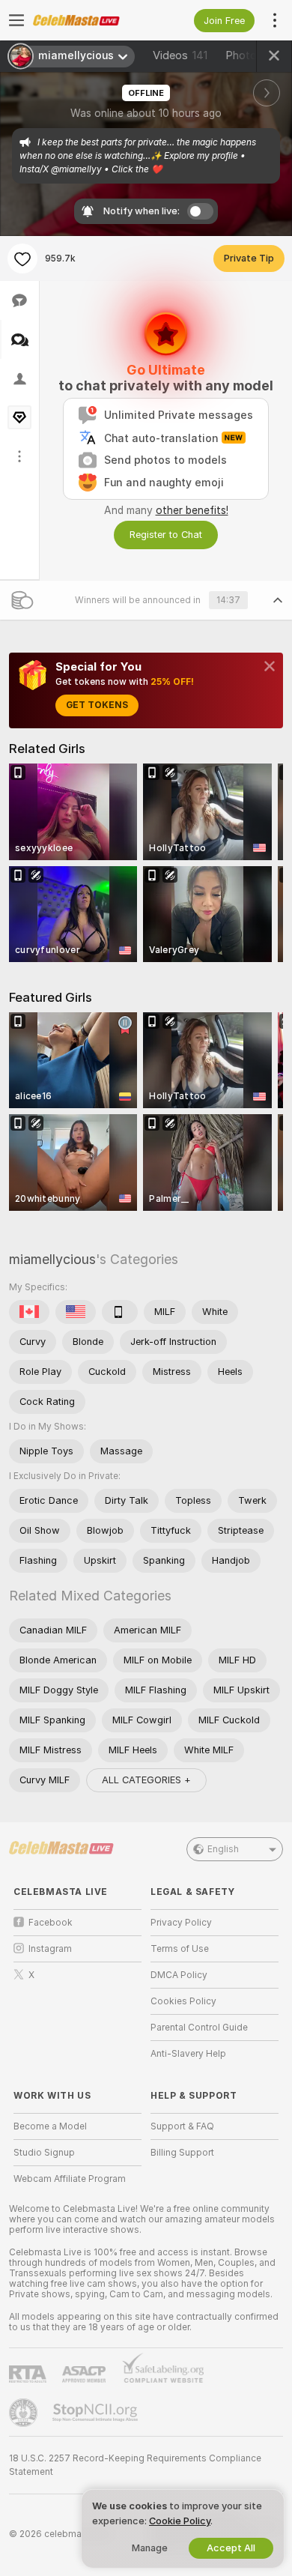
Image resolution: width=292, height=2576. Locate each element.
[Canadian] (29, 1312)
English (223, 1849)
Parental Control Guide (199, 2028)
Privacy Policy (181, 1923)
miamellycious (52, 1259)
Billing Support (182, 2153)
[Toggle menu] (16, 20)
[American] (76, 1312)
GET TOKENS (97, 705)
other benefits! (192, 510)
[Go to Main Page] (89, 20)
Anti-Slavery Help (188, 2054)
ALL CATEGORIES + (146, 1780)
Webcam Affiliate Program (70, 2179)
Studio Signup (44, 2153)
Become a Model (50, 2126)
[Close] (270, 666)
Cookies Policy (183, 2001)
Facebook (51, 1923)
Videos (180, 55)
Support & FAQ (182, 2126)
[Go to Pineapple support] (25, 2413)
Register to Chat (166, 535)
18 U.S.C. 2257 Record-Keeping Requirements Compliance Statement (135, 2465)
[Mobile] (120, 1312)
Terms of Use (180, 1949)
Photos (255, 55)
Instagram (50, 1949)
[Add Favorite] (22, 258)
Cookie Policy (180, 2521)
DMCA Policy (179, 1975)
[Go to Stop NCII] (97, 2413)
